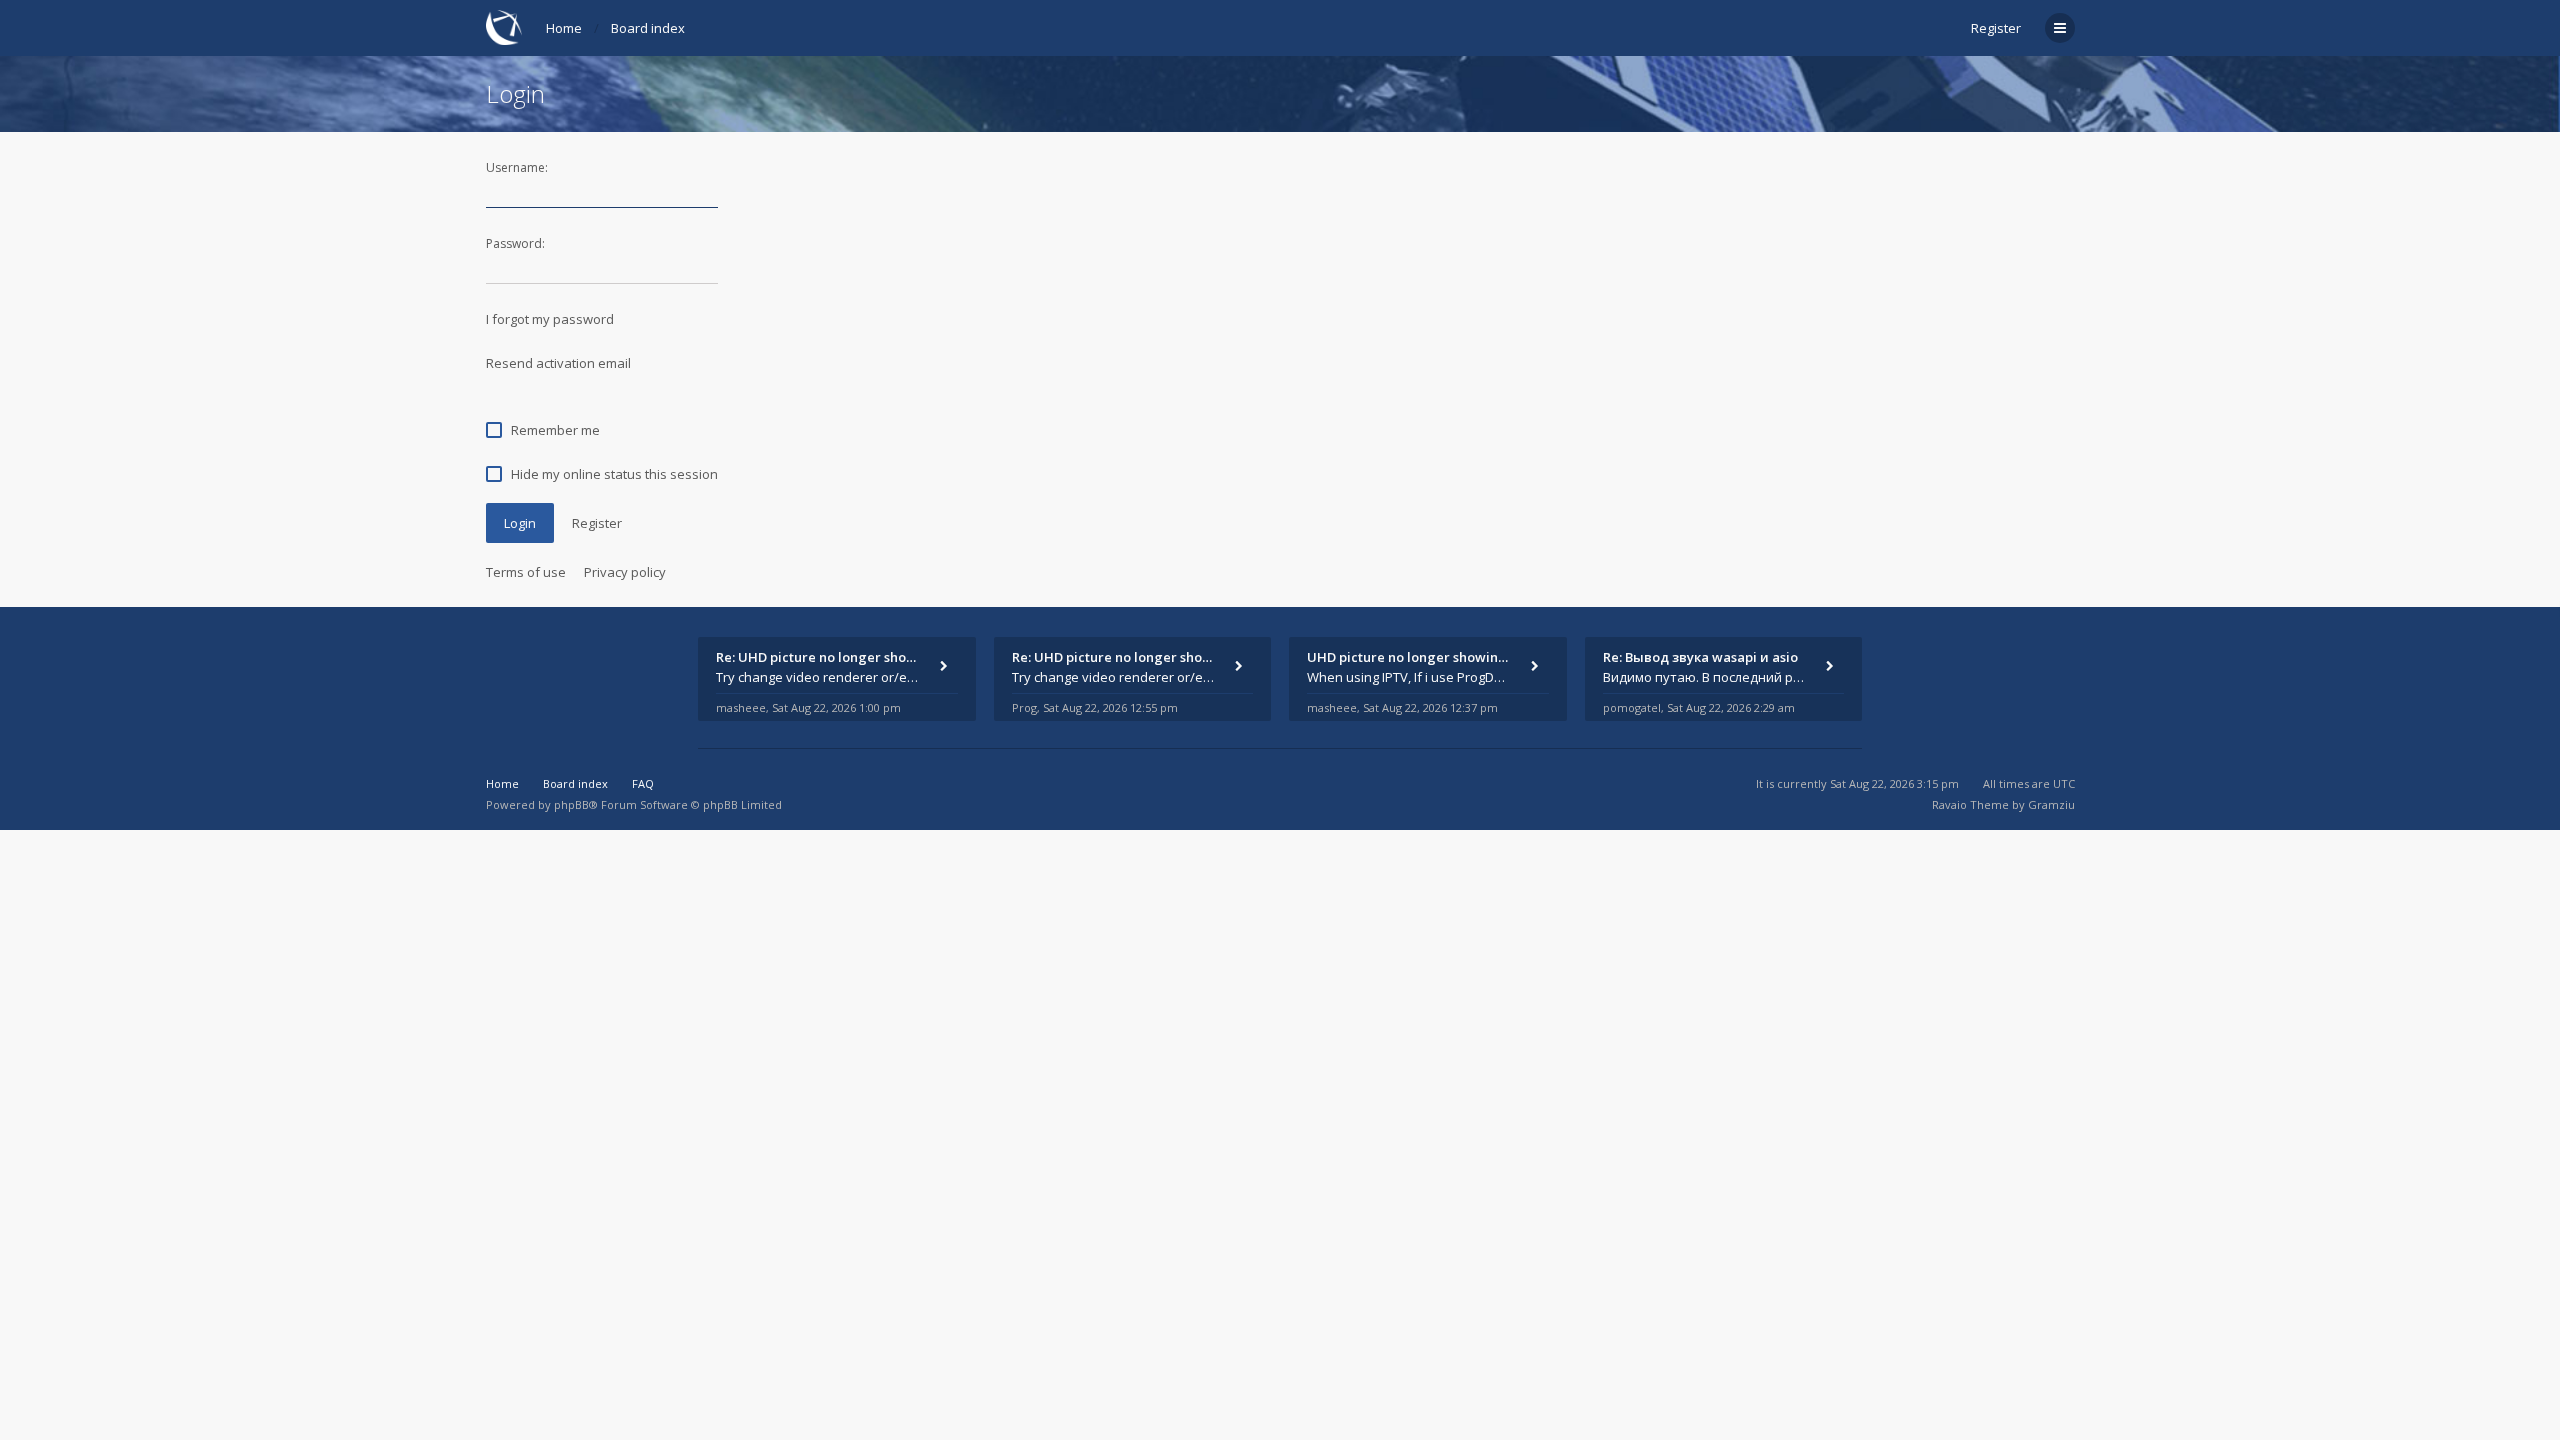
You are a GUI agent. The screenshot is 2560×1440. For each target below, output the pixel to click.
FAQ (643, 783)
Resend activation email (558, 363)
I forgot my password (550, 319)
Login (520, 523)
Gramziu (2051, 804)
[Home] (504, 27)
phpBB (571, 804)
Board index (648, 28)
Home (564, 28)
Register (1996, 28)
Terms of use (526, 572)
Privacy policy (625, 572)
